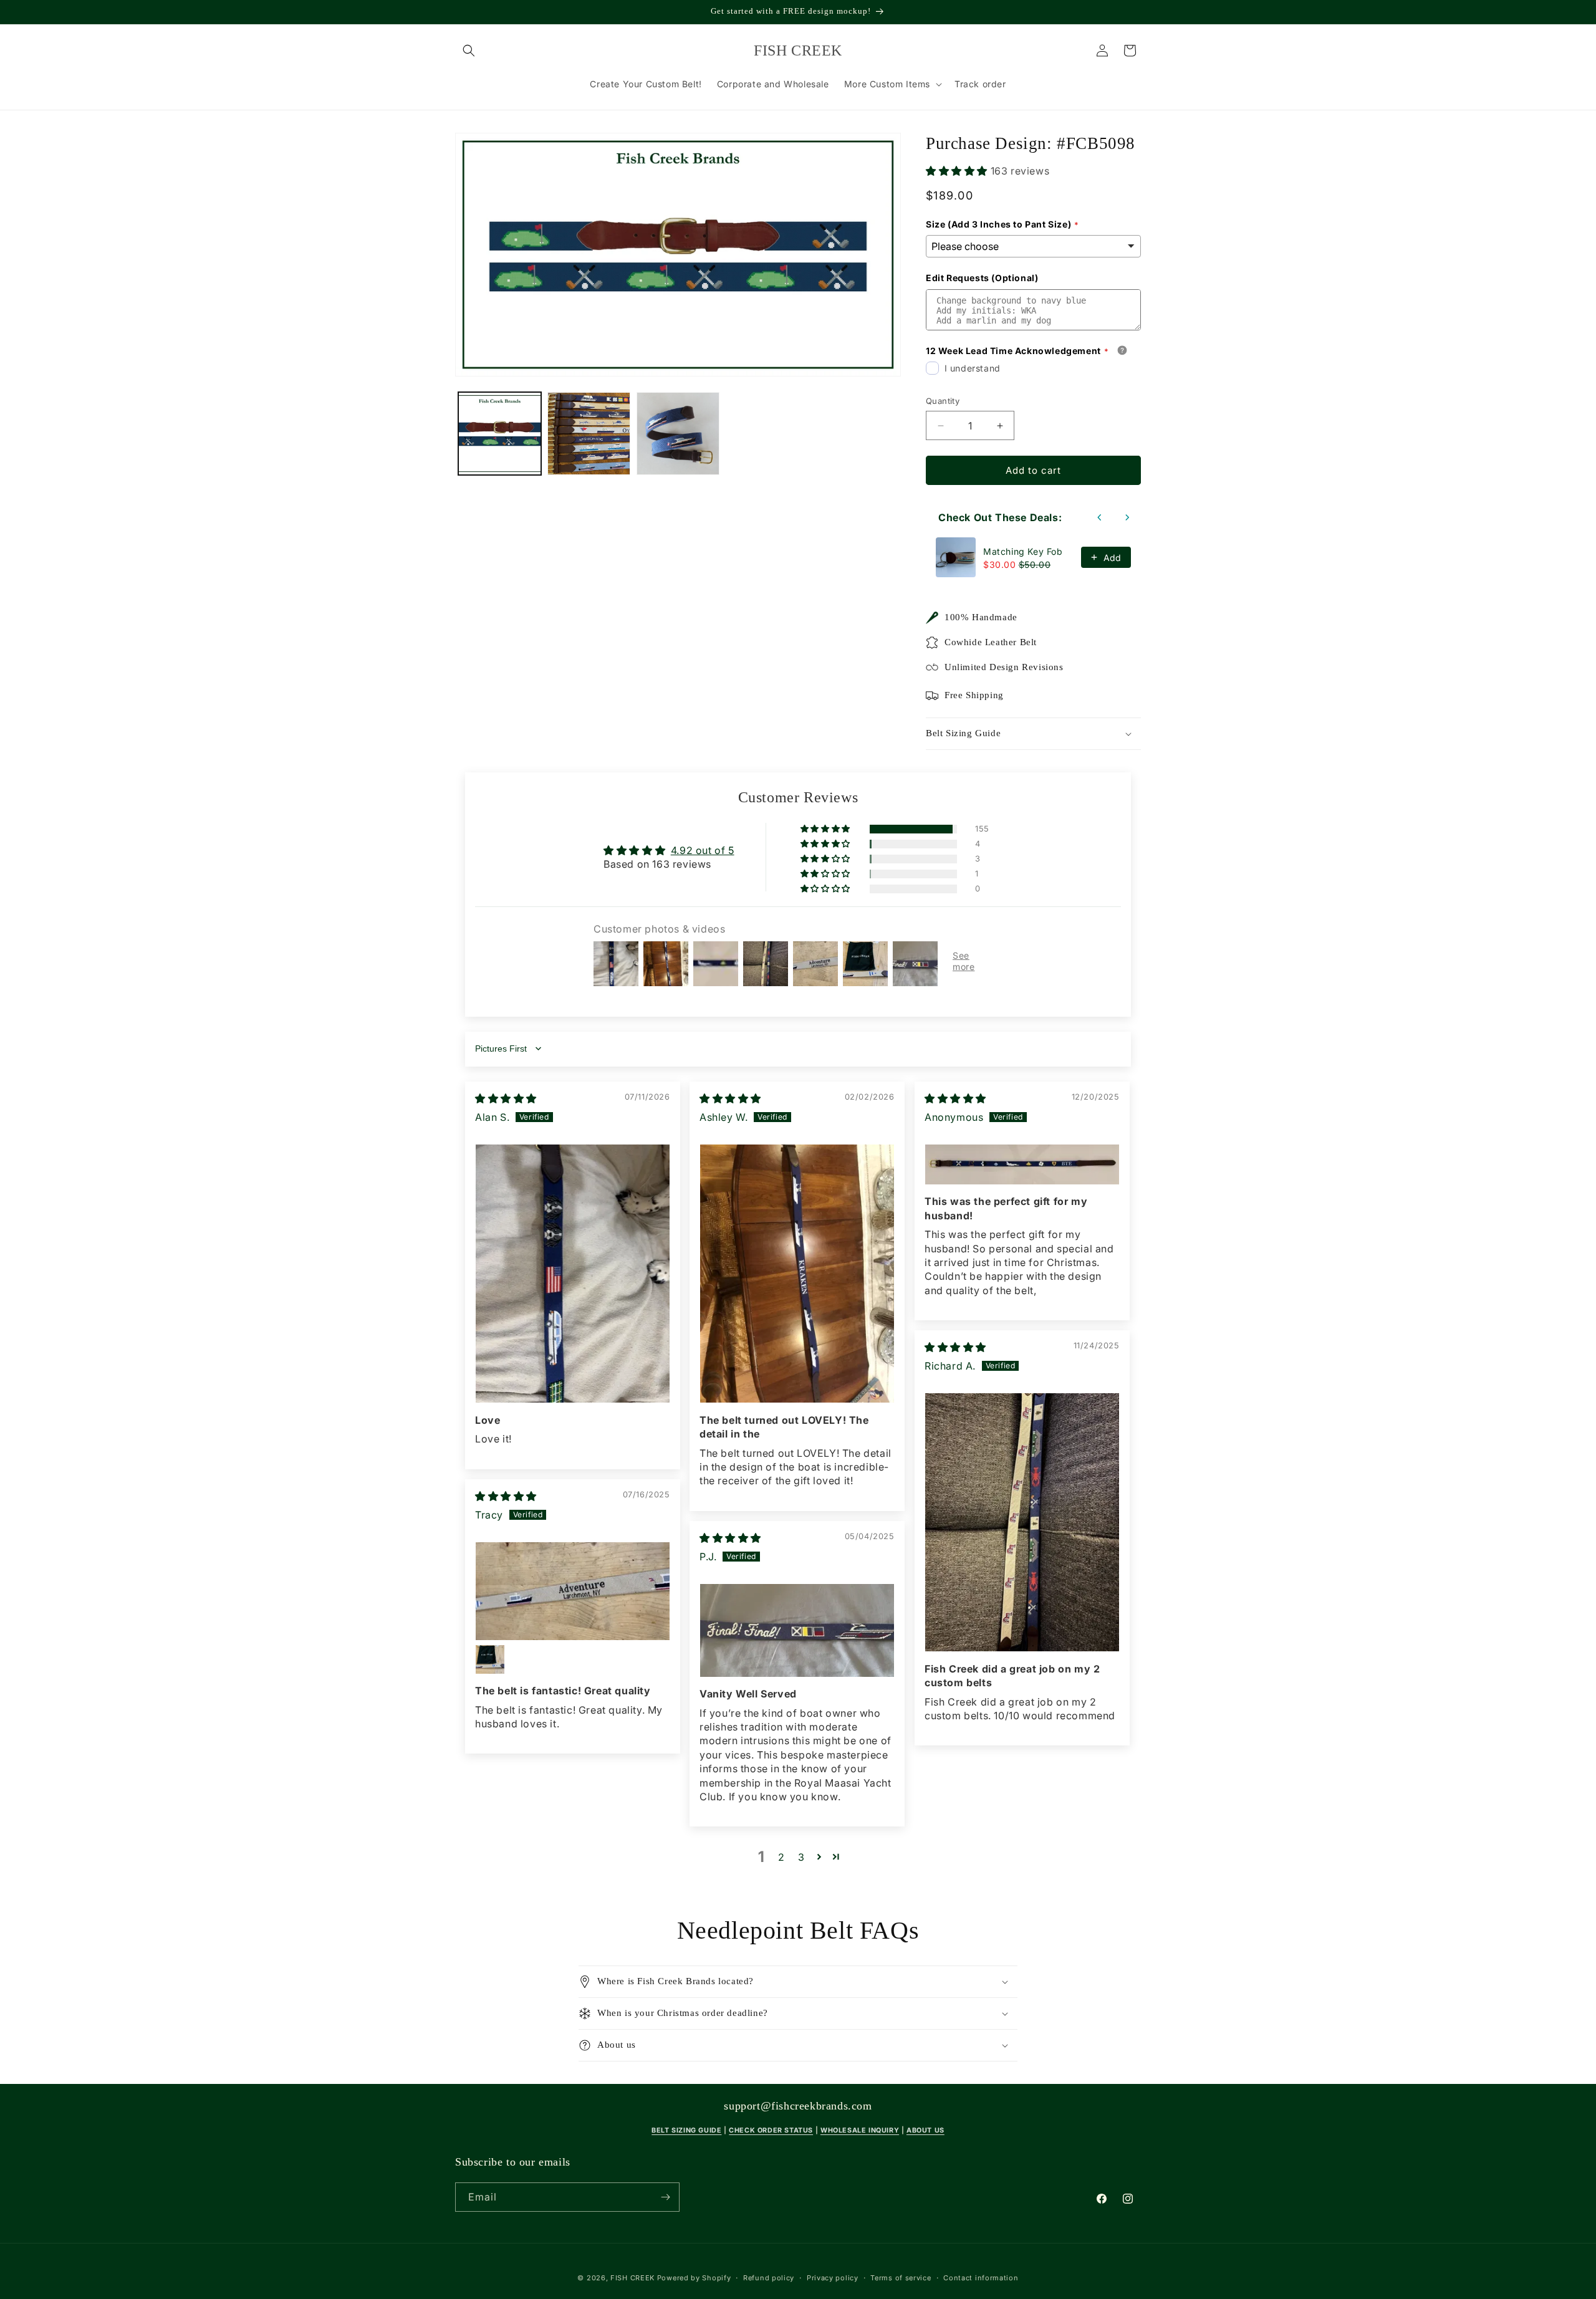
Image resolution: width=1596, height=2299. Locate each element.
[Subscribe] (665, 2197)
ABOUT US (925, 2130)
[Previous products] (1100, 517)
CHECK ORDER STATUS (771, 2130)
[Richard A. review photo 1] (1022, 1522)
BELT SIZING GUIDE (686, 2130)
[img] (506, 1098)
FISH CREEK (632, 2278)
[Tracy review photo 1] (573, 1591)
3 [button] (801, 1857)
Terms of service (901, 2278)
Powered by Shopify (694, 2278)
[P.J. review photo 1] (797, 1630)
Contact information (981, 2278)
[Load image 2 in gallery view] (589, 434)
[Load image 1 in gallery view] (500, 434)
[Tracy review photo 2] (490, 1659)
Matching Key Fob (1023, 551)
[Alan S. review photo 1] (573, 1274)
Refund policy (769, 2278)
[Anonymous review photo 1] (1022, 1164)
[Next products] (1127, 517)
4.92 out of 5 (703, 850)
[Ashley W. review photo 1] (797, 1274)
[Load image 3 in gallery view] (678, 434)
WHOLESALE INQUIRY (860, 2130)
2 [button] (781, 1857)
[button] (469, 50)
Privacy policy (833, 2278)
